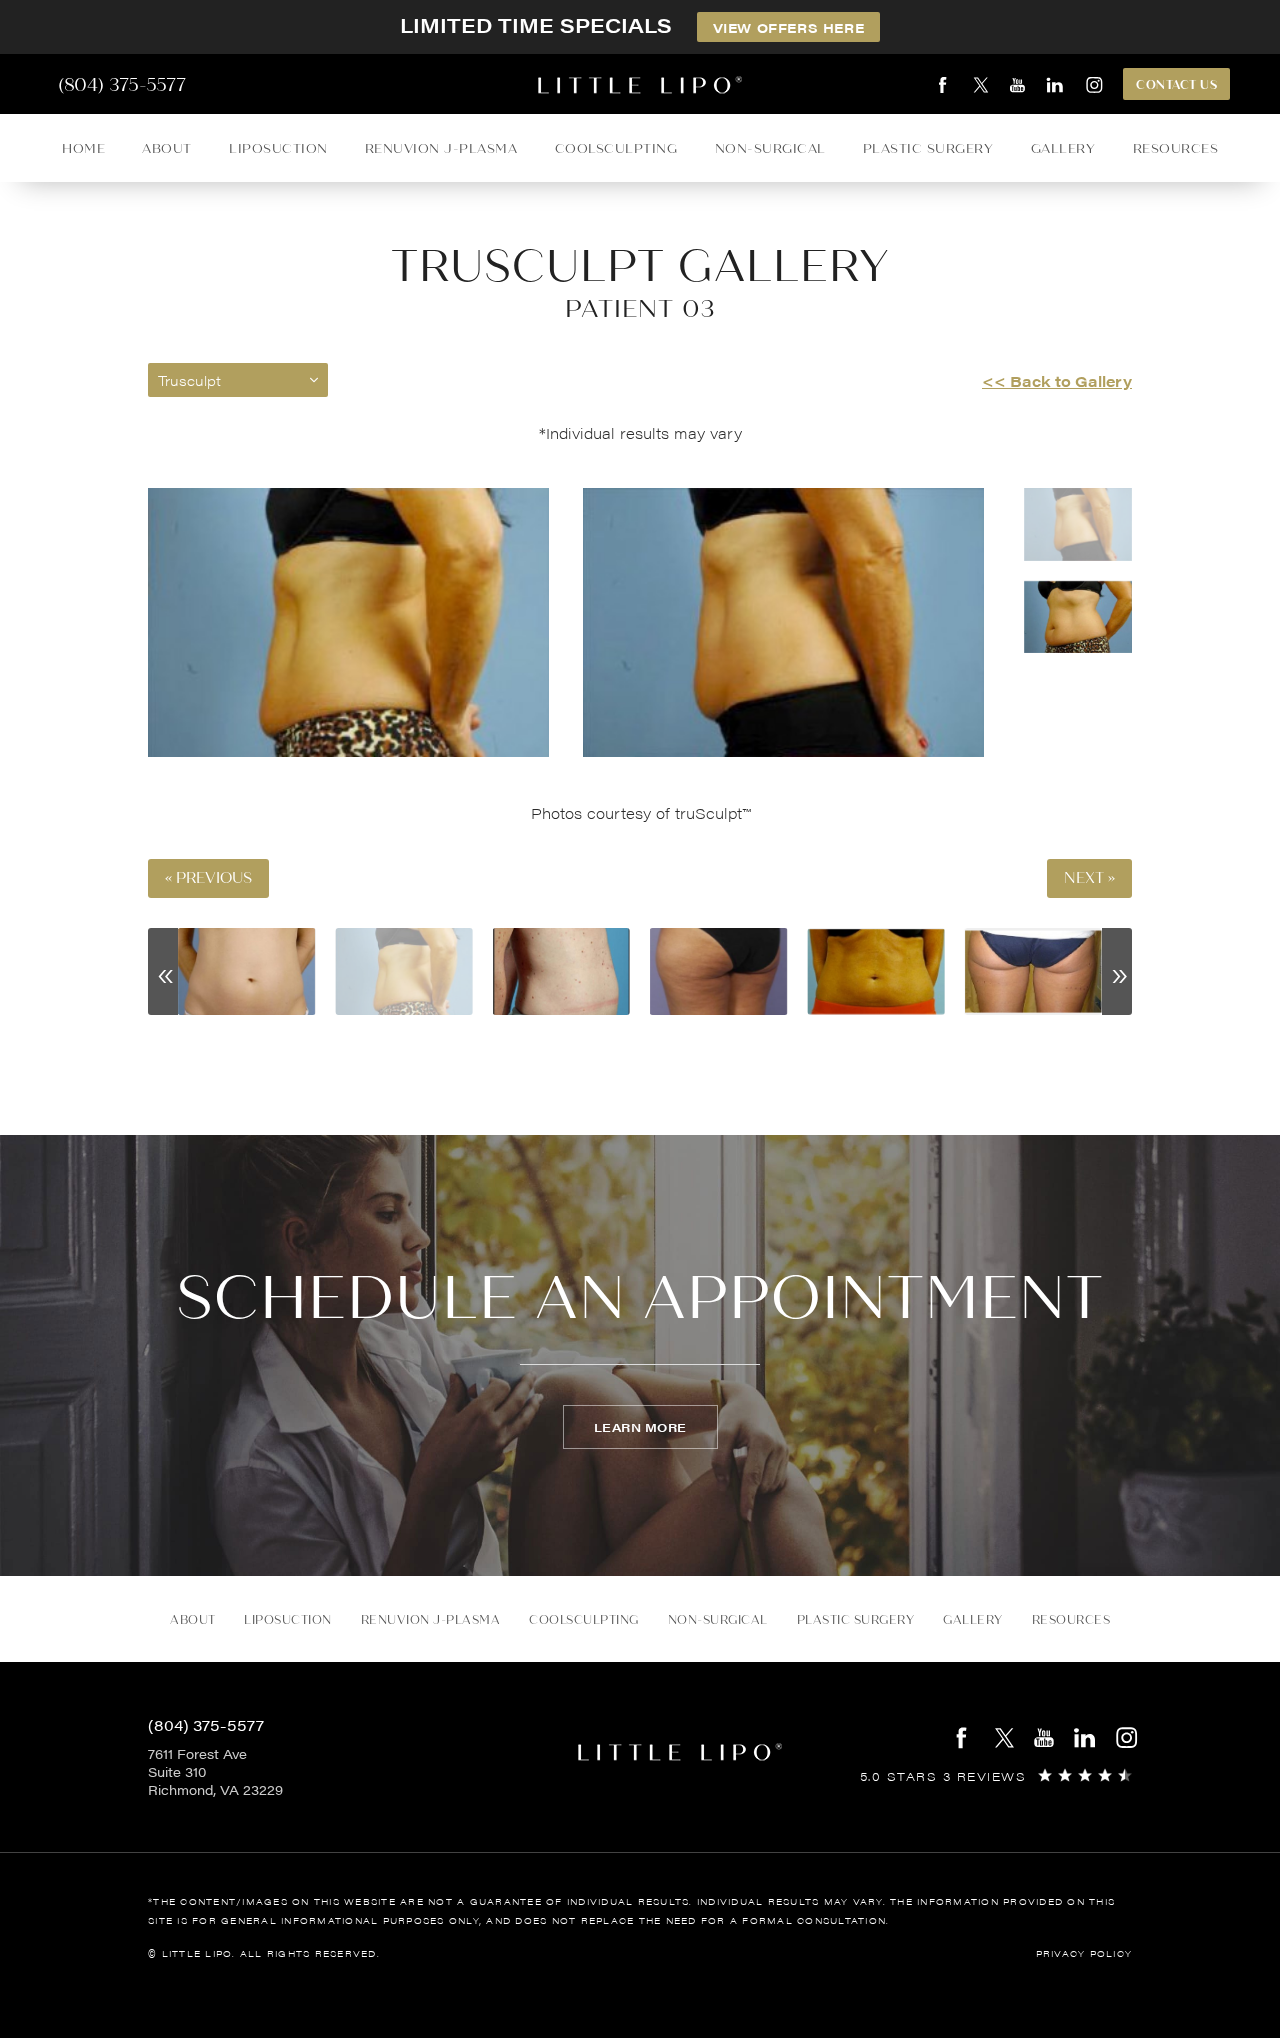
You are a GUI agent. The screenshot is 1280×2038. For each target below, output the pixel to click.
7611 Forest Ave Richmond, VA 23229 (215, 1772)
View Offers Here (789, 27)
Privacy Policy (1084, 1953)
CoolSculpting (616, 148)
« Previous (208, 878)
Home (83, 148)
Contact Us (1176, 85)
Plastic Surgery (928, 148)
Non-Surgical (770, 148)
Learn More (640, 1427)
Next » (1089, 878)
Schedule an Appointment (640, 1298)
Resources (1176, 148)
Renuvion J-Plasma (441, 148)
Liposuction (278, 148)
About (167, 148)
